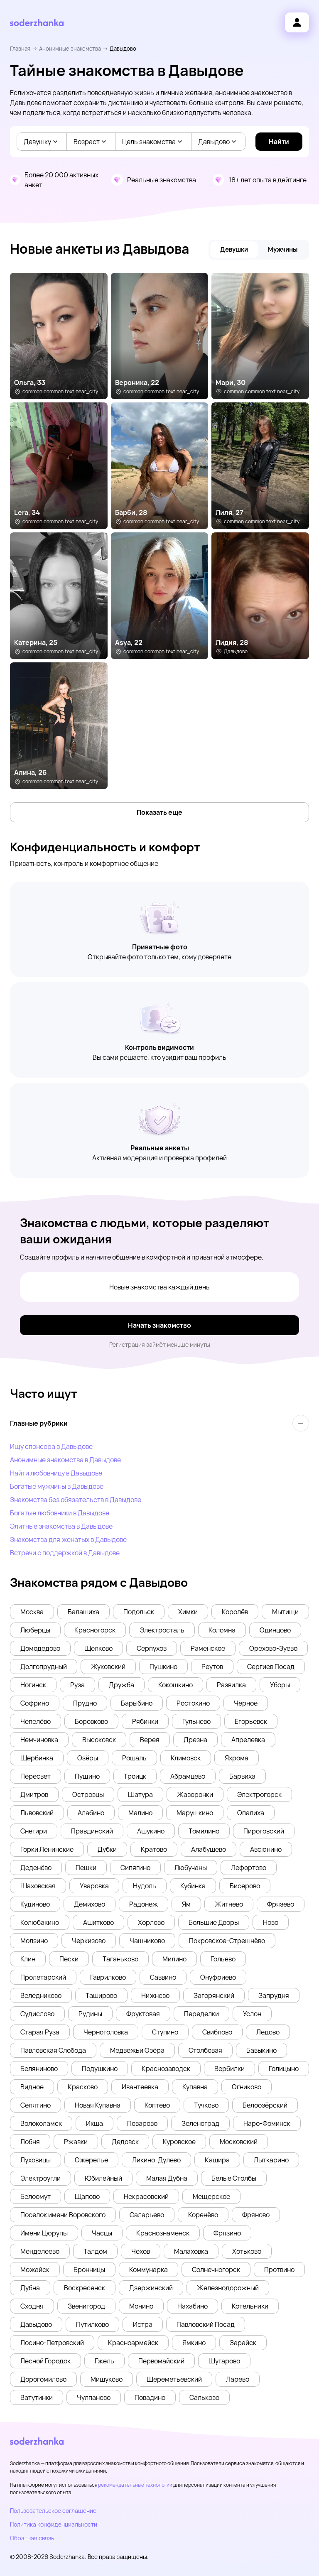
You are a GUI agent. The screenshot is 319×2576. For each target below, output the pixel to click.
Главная (20, 49)
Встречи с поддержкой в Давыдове (65, 1553)
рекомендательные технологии (135, 2485)
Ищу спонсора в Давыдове (51, 1446)
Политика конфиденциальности (54, 2524)
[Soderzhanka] (37, 23)
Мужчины (283, 249)
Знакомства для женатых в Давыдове (68, 1539)
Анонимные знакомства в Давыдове (65, 1460)
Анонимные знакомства (70, 49)
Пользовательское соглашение (53, 2511)
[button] (32, 1612)
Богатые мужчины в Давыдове (57, 1486)
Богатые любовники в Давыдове (60, 1513)
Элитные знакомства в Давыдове (61, 1526)
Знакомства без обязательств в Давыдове (76, 1500)
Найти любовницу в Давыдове (56, 1473)
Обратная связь (32, 2538)
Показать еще (159, 812)
